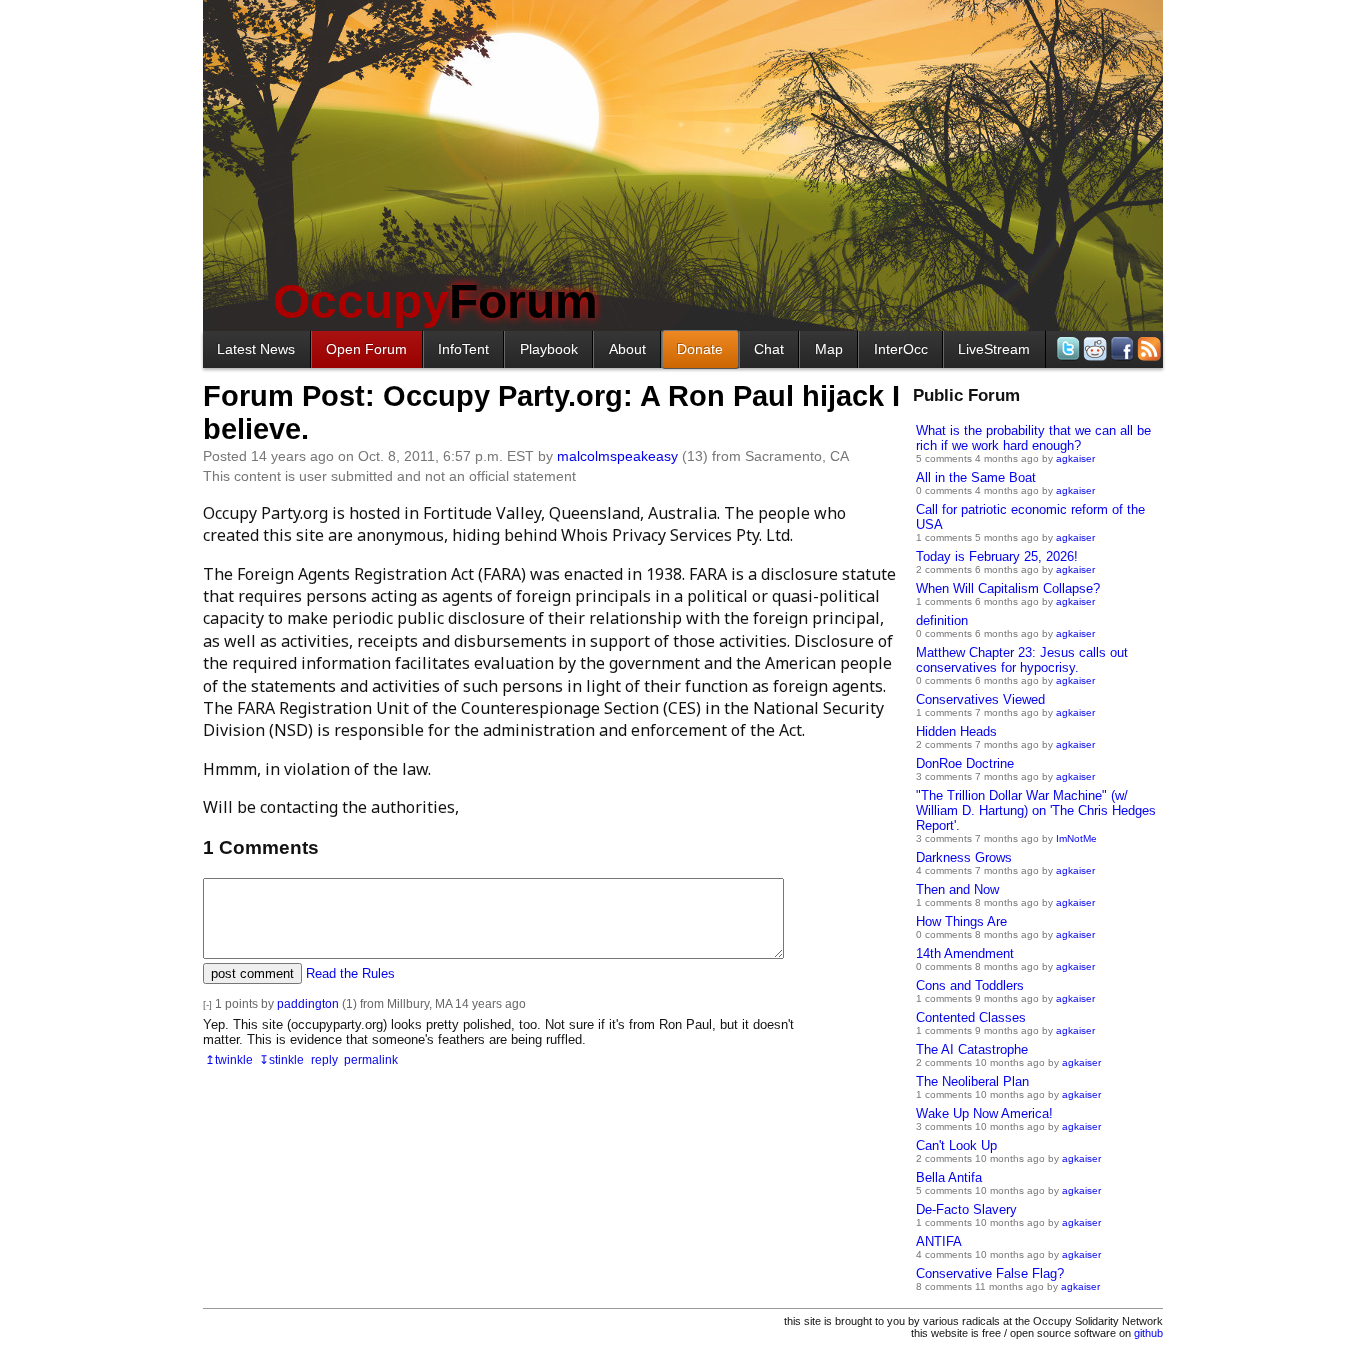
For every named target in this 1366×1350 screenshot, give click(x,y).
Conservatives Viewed (980, 699)
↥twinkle (229, 1059)
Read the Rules (350, 973)
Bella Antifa (949, 1177)
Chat (769, 349)
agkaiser (1075, 458)
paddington (308, 1003)
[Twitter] (1066, 348)
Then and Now (957, 889)
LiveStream (994, 349)
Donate (700, 349)
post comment (252, 973)
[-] (207, 1004)
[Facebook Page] (1120, 348)
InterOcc (901, 349)
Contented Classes (971, 1017)
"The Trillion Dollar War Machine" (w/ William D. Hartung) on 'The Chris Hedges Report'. (1036, 810)
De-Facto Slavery (966, 1209)
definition (942, 620)
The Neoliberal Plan (972, 1081)
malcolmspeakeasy (617, 456)
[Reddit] (1093, 348)
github (1148, 1333)
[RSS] (1147, 348)
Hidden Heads (956, 731)
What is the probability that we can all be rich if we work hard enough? (1033, 438)
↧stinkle (281, 1059)
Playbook (549, 349)
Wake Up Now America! (984, 1113)
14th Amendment (965, 953)
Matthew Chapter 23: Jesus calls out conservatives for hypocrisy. (1022, 660)
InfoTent (463, 349)
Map (829, 349)
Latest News (256, 349)
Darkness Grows (964, 857)
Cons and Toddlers (970, 985)
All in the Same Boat (976, 477)
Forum (435, 301)
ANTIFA (939, 1241)
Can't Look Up (956, 1145)
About (627, 349)
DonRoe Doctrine (965, 763)
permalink (371, 1059)
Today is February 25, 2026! (997, 556)
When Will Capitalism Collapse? (1008, 588)
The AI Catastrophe (972, 1049)
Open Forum (366, 349)
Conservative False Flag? (990, 1273)
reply (324, 1059)
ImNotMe (1076, 838)
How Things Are (961, 921)
